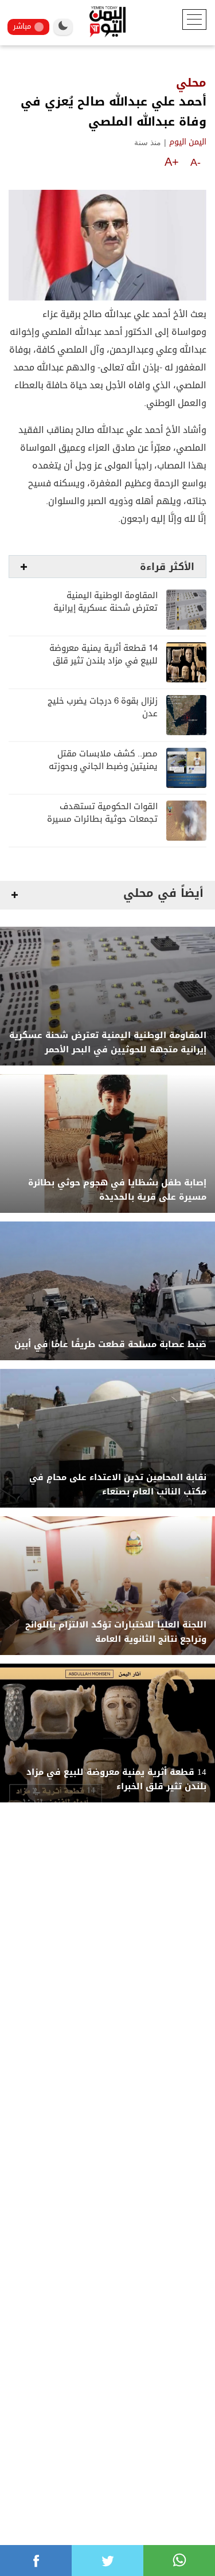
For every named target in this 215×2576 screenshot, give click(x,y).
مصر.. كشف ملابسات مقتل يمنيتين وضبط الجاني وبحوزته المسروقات (103, 766)
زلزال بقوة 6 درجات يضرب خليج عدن (103, 707)
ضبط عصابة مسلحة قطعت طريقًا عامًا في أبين (110, 1344)
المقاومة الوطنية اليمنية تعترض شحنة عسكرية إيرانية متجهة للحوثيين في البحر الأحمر (108, 1043)
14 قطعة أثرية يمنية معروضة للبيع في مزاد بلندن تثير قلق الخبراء (103, 661)
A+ (172, 162)
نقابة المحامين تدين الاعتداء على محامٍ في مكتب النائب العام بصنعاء (118, 1485)
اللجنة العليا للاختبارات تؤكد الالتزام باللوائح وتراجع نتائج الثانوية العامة (116, 1632)
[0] (36, 2561)
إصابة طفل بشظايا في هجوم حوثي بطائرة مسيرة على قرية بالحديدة (117, 1190)
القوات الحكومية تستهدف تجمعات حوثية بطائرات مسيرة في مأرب (102, 819)
